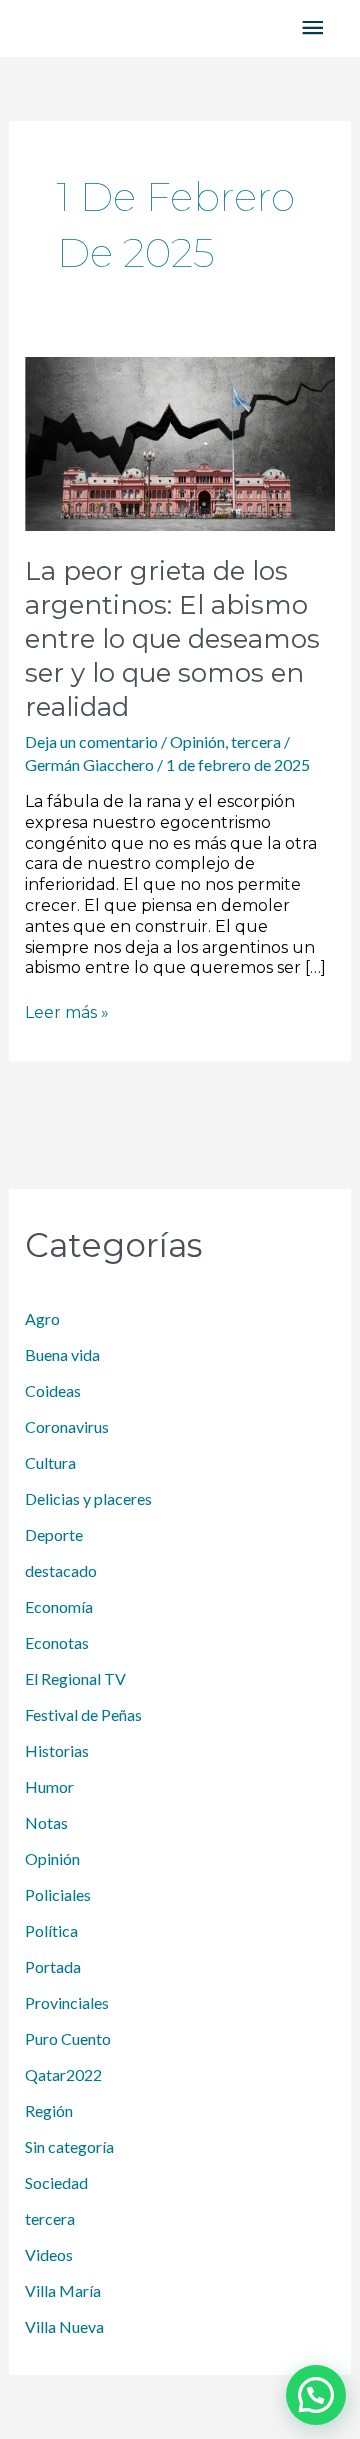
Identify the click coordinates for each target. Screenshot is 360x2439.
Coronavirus (67, 1426)
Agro (42, 1318)
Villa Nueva (64, 2326)
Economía (59, 1606)
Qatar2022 (63, 2074)
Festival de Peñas (83, 1714)
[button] (316, 2395)
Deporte (54, 1534)
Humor (49, 1786)
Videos (49, 2254)
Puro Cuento (68, 2038)
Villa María (63, 2290)
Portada (53, 1966)
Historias (57, 1750)
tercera (256, 741)
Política (51, 1930)
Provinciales (67, 2002)
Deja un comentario (91, 741)
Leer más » (67, 1012)
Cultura (50, 1462)
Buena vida (62, 1354)
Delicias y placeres (88, 1498)
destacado (61, 1570)
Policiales (58, 1894)
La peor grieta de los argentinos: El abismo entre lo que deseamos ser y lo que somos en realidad (172, 638)
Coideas (53, 1390)
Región (49, 2110)
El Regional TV (75, 1678)
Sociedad (56, 2182)
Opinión (197, 741)
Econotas (57, 1642)
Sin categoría (69, 2146)
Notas (46, 1822)
